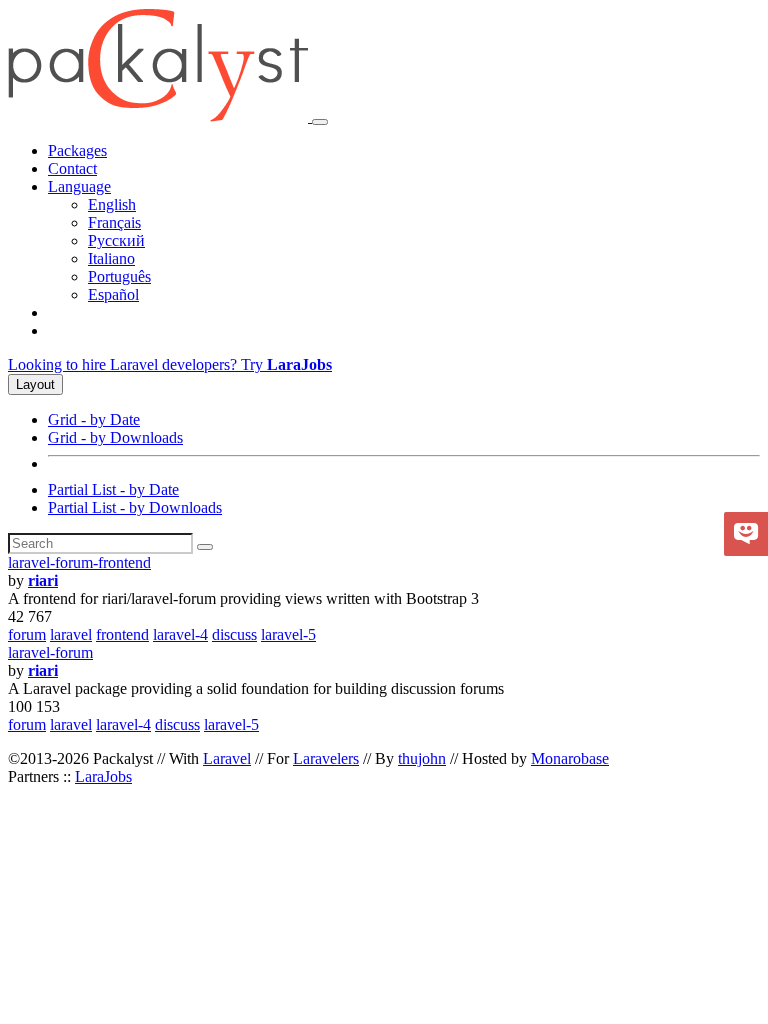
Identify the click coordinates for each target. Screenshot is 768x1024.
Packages (77, 150)
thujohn (422, 758)
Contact (72, 168)
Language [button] (79, 186)
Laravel (227, 758)
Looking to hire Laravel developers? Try (170, 364)
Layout (35, 384)
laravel (71, 634)
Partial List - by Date (113, 489)
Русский (116, 240)
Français (114, 222)
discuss (234, 634)
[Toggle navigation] (320, 122)
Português (119, 276)
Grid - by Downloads (115, 437)
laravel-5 (288, 634)
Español (113, 294)
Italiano (111, 258)
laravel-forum (50, 652)
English (112, 204)
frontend (122, 634)
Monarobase (570, 758)
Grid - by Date (94, 419)
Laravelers (326, 758)
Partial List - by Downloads (135, 507)
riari (43, 580)
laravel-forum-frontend (79, 562)
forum (27, 634)
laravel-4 (180, 634)
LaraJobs (103, 776)
